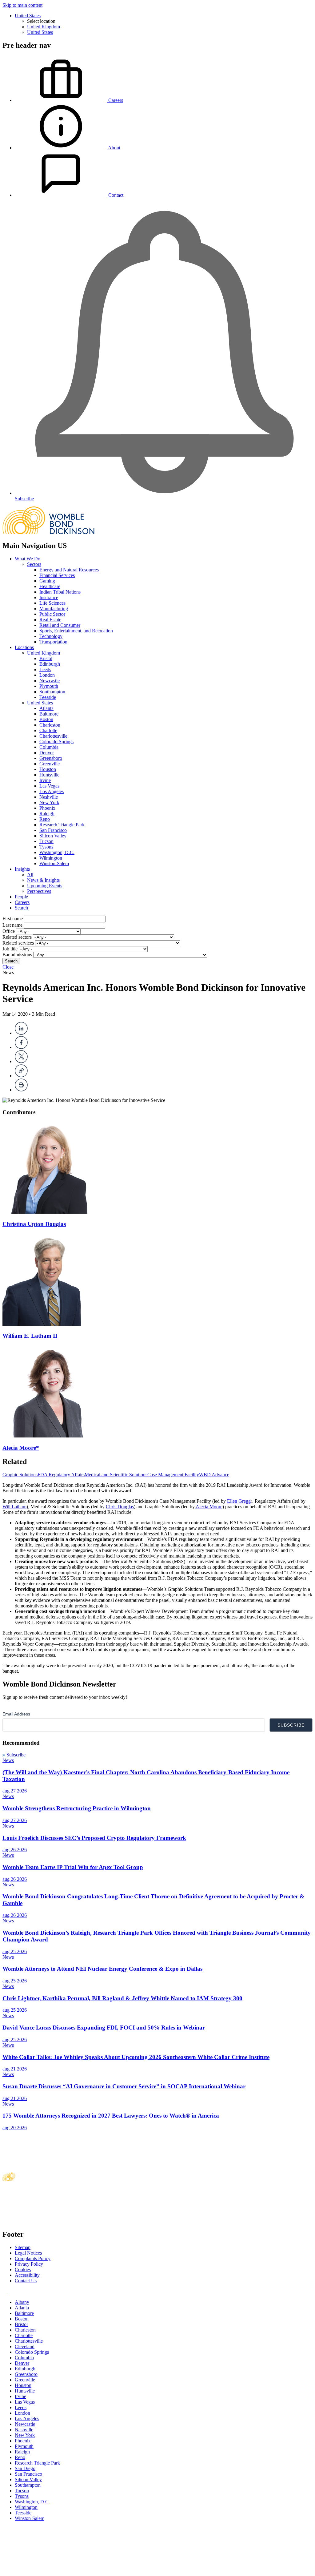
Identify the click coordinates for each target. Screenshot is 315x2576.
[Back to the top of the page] (49, 2571)
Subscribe (15, 1755)
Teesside (48, 697)
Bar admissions (17, 955)
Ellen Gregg (239, 1501)
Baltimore (49, 714)
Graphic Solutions (20, 1475)
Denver (47, 753)
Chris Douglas (120, 1507)
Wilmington (51, 858)
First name (13, 919)
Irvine (45, 780)
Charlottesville (53, 736)
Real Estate (50, 620)
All (30, 875)
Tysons (46, 847)
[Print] (21, 1090)
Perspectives (39, 891)
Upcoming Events (45, 886)
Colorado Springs (56, 742)
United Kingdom (44, 27)
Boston (46, 719)
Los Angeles (52, 791)
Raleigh (47, 814)
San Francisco (53, 830)
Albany (22, 2302)
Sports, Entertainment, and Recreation (76, 631)
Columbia (49, 747)
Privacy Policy (29, 2264)
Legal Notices (28, 2253)
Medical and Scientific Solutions (116, 1475)
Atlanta (46, 708)
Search (21, 908)
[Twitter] (21, 1061)
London (47, 675)
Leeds (45, 669)
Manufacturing (54, 609)
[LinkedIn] (21, 1033)
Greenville (50, 764)
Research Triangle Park (62, 825)
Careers (22, 902)
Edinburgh (50, 664)
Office (9, 931)
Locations (24, 647)
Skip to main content (22, 5)
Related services (18, 943)
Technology (51, 636)
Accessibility (27, 2275)
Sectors (34, 564)
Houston (48, 769)
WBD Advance (214, 1475)
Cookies (23, 2270)
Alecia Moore (209, 1507)
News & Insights (43, 880)
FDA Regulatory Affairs (61, 1475)
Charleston (50, 725)
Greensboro (51, 758)
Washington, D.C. (57, 852)
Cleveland (25, 2346)
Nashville (49, 797)
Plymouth (49, 686)
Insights (22, 869)
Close (8, 967)
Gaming (47, 581)
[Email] (21, 1076)
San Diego (25, 2468)
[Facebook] (21, 1047)
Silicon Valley (53, 836)
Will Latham (14, 1507)
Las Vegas (49, 786)
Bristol (46, 658)
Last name (12, 925)
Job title (10, 949)
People (21, 897)
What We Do (28, 559)
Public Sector (52, 614)
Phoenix (47, 808)
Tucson (46, 841)
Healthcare (50, 586)
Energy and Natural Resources (69, 570)
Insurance (49, 597)
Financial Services (57, 575)
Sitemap (23, 2247)
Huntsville (49, 775)
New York (49, 802)
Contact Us (26, 2281)
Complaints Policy (33, 2258)
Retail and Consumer (60, 625)
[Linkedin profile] (6, 2292)
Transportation (53, 642)
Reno (45, 819)
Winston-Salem (54, 863)
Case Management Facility (173, 1475)
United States (28, 16)
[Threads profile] (11, 2292)
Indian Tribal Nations (60, 592)
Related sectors (17, 937)
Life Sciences (52, 603)
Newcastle (50, 681)
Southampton (52, 692)
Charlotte (48, 730)
